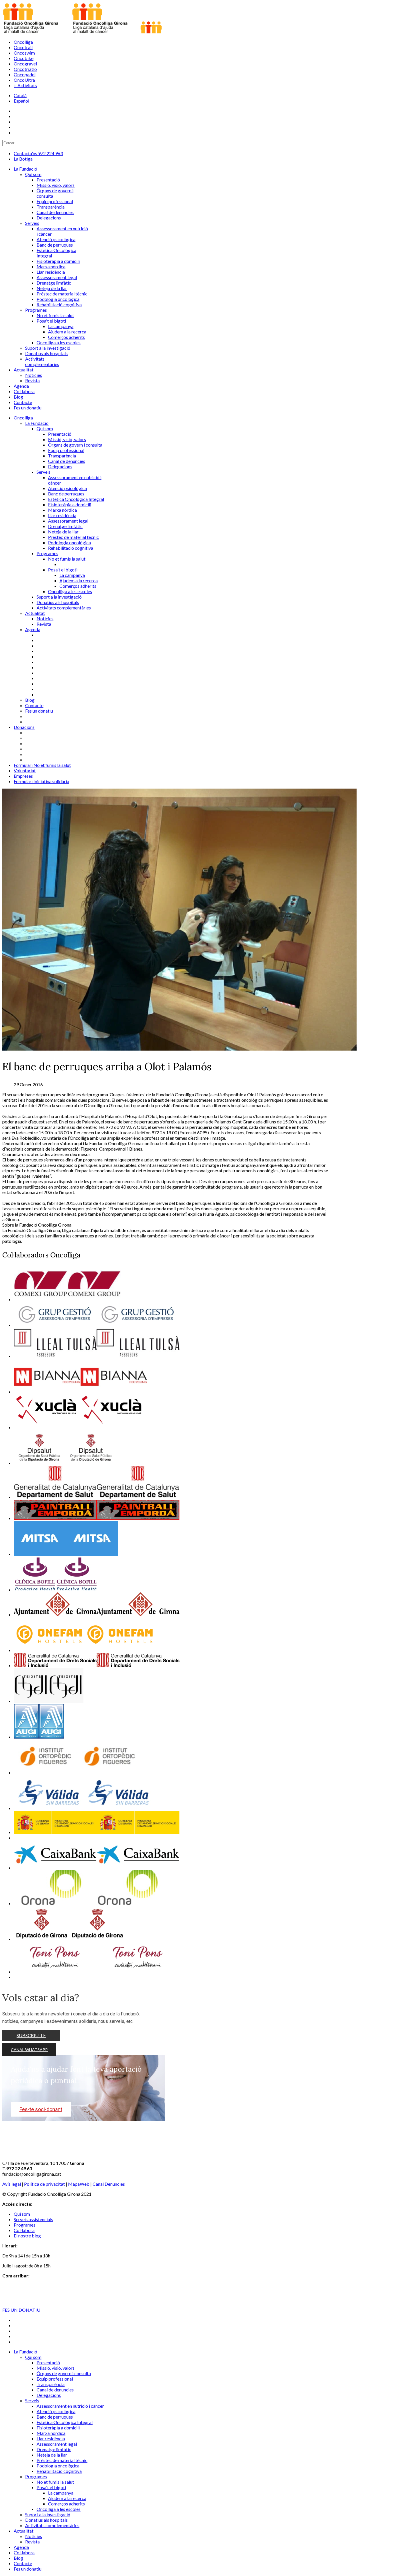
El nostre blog (27, 2236)
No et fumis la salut (67, 559)
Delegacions (60, 466)
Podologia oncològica (69, 542)
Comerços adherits (78, 586)
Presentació (60, 434)
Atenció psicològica (67, 488)
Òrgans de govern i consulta (75, 445)
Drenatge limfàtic (65, 526)
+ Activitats (25, 85)
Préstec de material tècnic (73, 537)
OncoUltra (24, 80)
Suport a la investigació (59, 597)
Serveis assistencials (33, 2219)
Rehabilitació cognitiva (71, 548)
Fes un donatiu (39, 711)
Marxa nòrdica (62, 510)
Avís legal (12, 2184)
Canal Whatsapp (29, 2050)
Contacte (34, 705)
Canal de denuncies (67, 461)
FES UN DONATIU (21, 2310)
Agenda (33, 629)
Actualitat (35, 613)
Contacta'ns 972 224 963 (38, 153)
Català (20, 95)
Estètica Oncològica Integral (76, 499)
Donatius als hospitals (58, 602)
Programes (47, 553)
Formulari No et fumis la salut (42, 765)
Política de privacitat (45, 2184)
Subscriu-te (31, 2035)
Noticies (45, 618)
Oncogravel (25, 64)
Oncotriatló (25, 69)
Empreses (23, 776)
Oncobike (24, 58)
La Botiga (23, 159)
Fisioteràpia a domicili (70, 504)
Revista (44, 624)
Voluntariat (25, 770)
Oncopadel (25, 74)
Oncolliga (23, 42)
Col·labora (24, 2230)
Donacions (24, 727)
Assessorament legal (68, 521)
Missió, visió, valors (67, 439)
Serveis (44, 472)
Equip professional (66, 450)
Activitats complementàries (64, 608)
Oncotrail (23, 47)
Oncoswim (24, 53)
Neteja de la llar (63, 532)
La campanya (72, 575)
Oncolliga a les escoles (70, 591)
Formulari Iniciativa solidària (41, 781)
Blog (30, 700)
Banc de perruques (66, 494)
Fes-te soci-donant (41, 2109)
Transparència (62, 456)
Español (21, 101)
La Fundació (37, 423)
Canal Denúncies (109, 2184)
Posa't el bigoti (63, 570)
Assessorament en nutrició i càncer (70, 2406)
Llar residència (62, 515)
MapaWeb (79, 2184)
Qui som (45, 428)
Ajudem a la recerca (79, 580)
